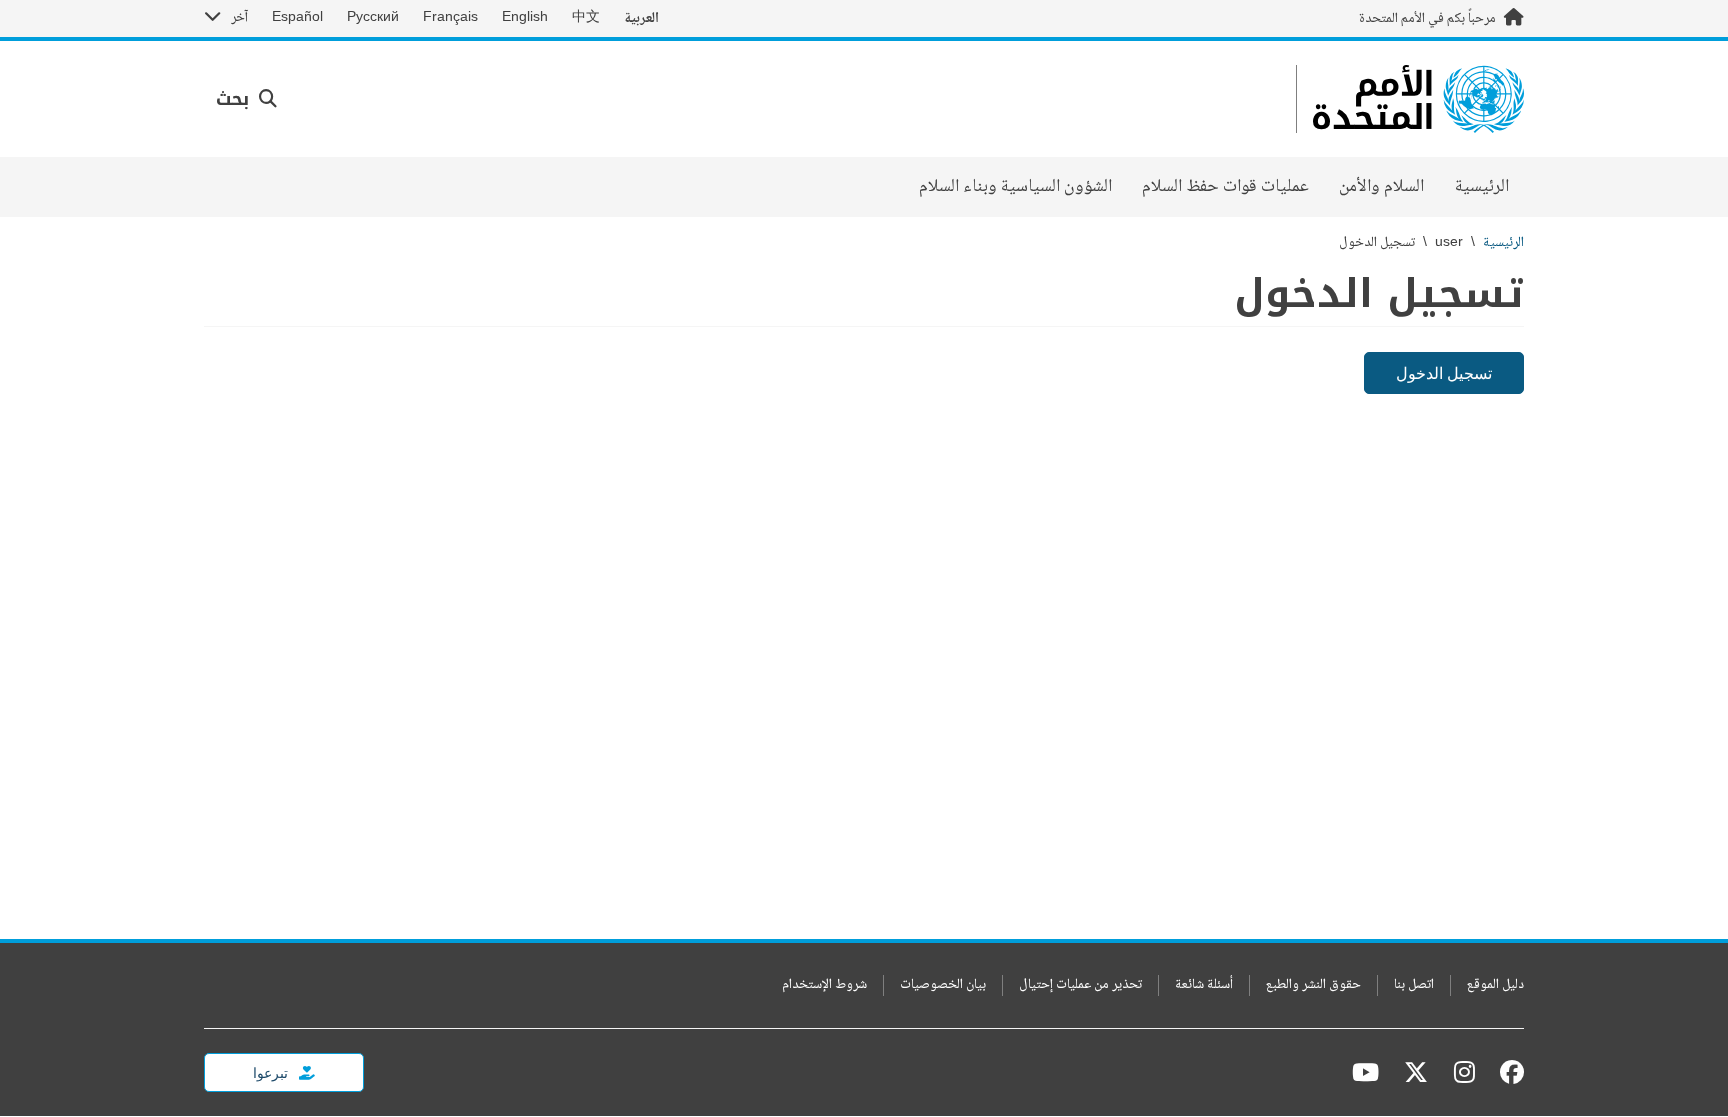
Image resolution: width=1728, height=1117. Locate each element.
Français (450, 18)
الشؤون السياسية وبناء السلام (1015, 187)
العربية (641, 18)
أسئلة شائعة (1204, 985)
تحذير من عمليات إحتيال (1080, 985)
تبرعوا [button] (272, 1072)
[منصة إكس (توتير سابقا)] (1416, 1072)
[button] (246, 99)
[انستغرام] (1464, 1072)
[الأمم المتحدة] (1418, 99)
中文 (586, 18)
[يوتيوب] (1365, 1072)
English (525, 18)
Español (297, 18)
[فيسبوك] (1507, 1072)
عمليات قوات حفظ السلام (1225, 187)
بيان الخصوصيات (943, 985)
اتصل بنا (1414, 985)
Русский (373, 18)
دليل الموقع (1495, 985)
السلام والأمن (1381, 187)
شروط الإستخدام (824, 985)
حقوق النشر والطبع (1313, 985)
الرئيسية (1482, 187)
